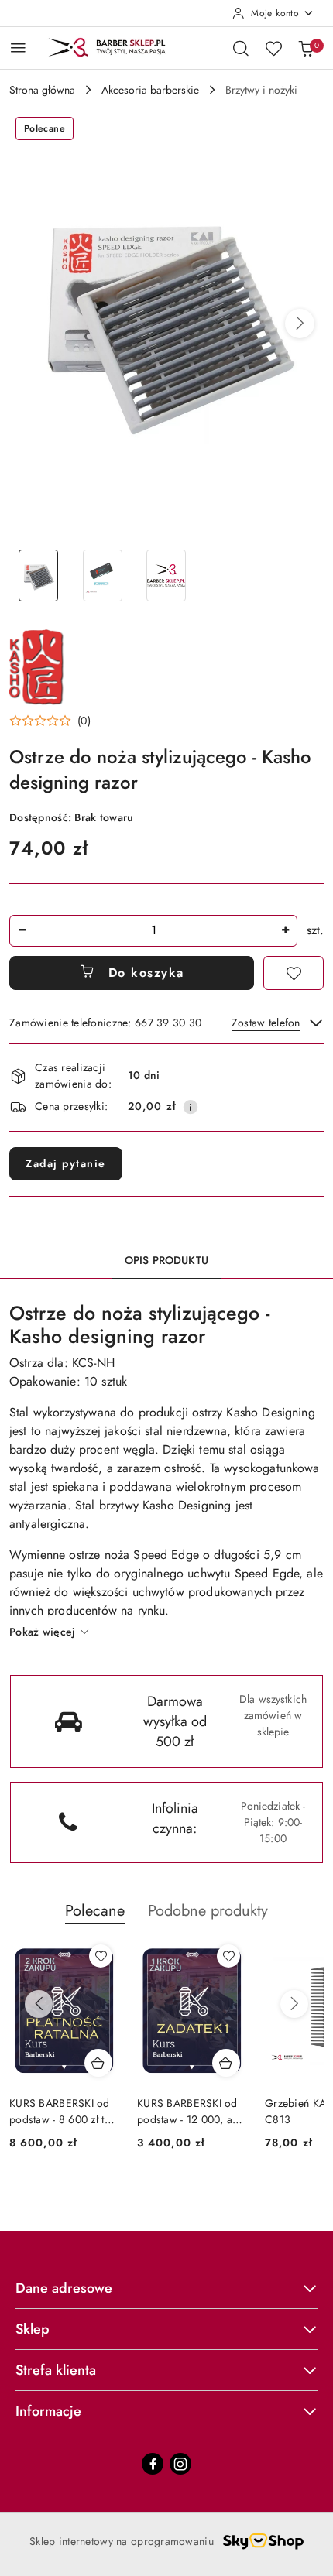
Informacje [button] (48, 2411)
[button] (300, 324)
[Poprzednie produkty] (39, 2004)
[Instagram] (180, 2464)
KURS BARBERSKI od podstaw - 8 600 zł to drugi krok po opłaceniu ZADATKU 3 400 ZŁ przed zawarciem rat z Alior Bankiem (63, 2111)
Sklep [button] (33, 2329)
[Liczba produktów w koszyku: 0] (306, 48)
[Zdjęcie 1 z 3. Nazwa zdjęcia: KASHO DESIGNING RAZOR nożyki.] (38, 575)
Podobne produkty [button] (208, 1911)
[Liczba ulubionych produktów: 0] (273, 48)
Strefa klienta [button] (56, 2370)
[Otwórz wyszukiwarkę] (241, 48)
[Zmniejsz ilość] (22, 931)
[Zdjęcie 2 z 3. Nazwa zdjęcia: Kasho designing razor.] (103, 575)
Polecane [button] (95, 1911)
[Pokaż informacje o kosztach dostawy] (191, 1107)
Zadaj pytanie (66, 1163)
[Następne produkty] (294, 2004)
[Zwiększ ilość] (285, 931)
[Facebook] (153, 2464)
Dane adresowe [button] (64, 2288)
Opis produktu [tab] (166, 1260)
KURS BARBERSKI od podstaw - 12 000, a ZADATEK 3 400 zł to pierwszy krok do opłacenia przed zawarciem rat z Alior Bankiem (188, 2111)
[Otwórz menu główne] (18, 48)
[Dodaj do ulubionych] (294, 973)
